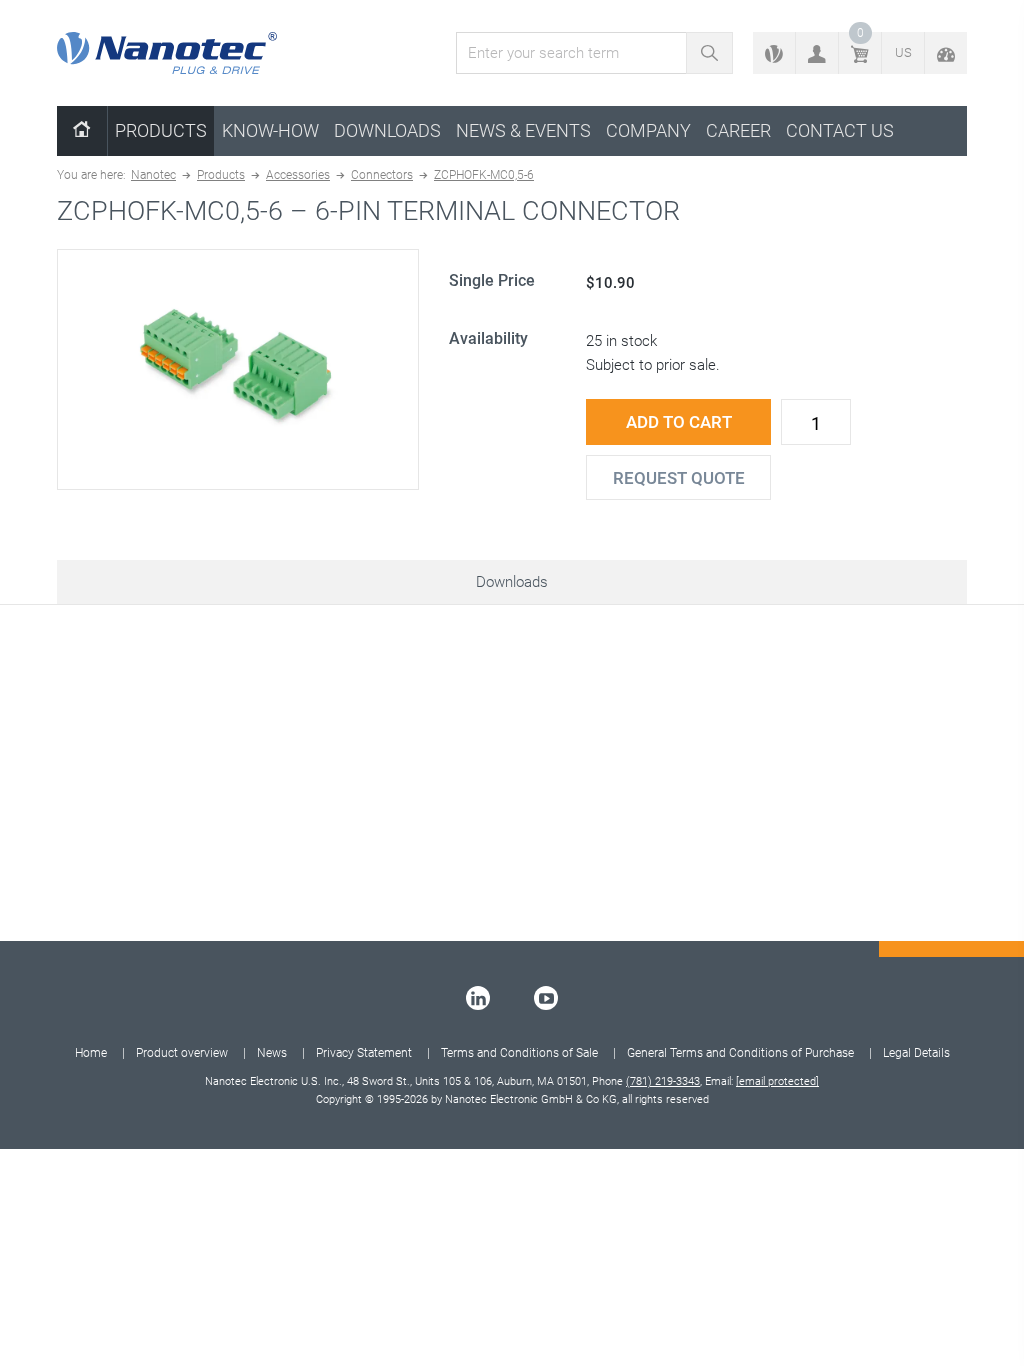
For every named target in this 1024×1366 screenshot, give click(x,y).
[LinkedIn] (478, 998)
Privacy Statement (364, 1053)
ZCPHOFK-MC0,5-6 (484, 175)
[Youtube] (546, 998)
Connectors (382, 175)
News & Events (523, 130)
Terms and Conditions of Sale (519, 1053)
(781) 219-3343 (663, 1081)
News (272, 1053)
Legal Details (916, 1053)
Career (738, 130)
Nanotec (153, 175)
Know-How (270, 130)
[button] (817, 53)
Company (648, 130)
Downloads (387, 130)
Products (161, 130)
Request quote (679, 478)
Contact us (840, 130)
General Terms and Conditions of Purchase (740, 1053)
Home (91, 1053)
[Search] (709, 53)
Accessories (298, 175)
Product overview (182, 1053)
